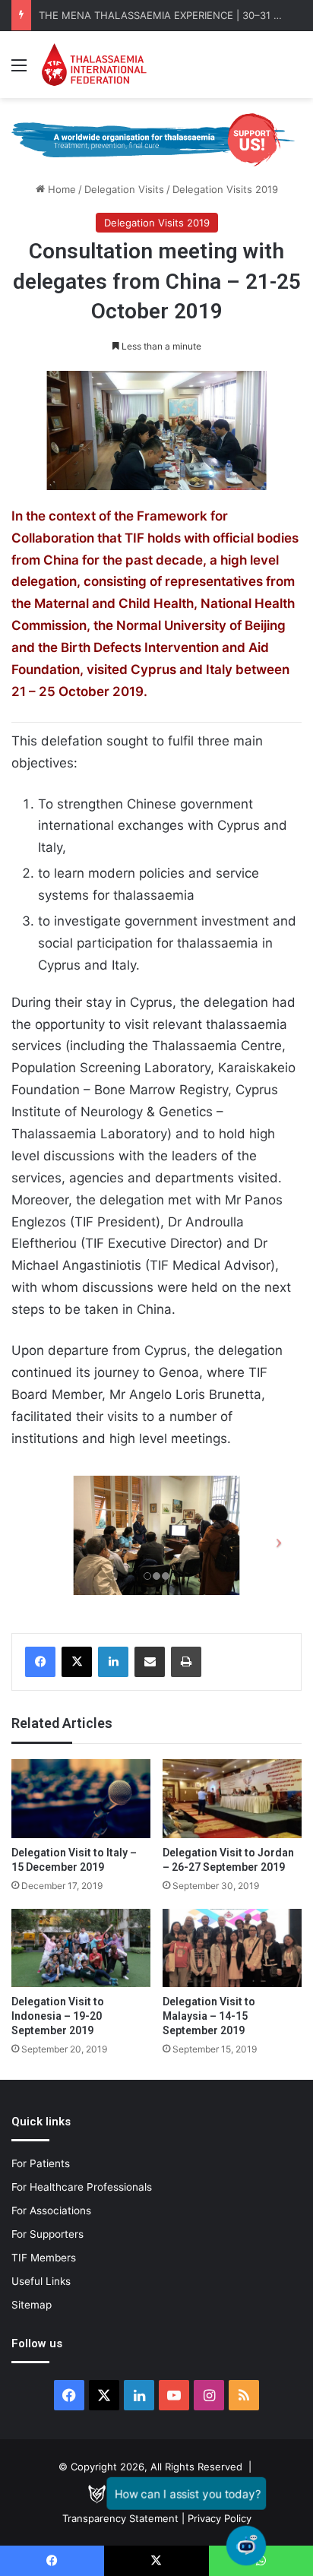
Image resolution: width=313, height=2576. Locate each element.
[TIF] (94, 65)
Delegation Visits (124, 189)
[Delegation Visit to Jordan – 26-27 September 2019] (232, 1798)
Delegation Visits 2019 (225, 189)
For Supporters (47, 2234)
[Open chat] (246, 2546)
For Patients (41, 2163)
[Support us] (156, 139)
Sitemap (32, 2305)
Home (60, 189)
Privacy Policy (220, 2518)
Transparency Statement (120, 2518)
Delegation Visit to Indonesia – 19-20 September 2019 (58, 2016)
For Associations (51, 2210)
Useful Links (41, 2281)
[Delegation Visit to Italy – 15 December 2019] (81, 1798)
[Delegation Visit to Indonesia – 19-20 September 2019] (81, 1948)
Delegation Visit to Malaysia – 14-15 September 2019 (209, 2016)
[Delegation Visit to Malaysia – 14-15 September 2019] (232, 1948)
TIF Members (44, 2258)
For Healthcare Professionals (82, 2187)
